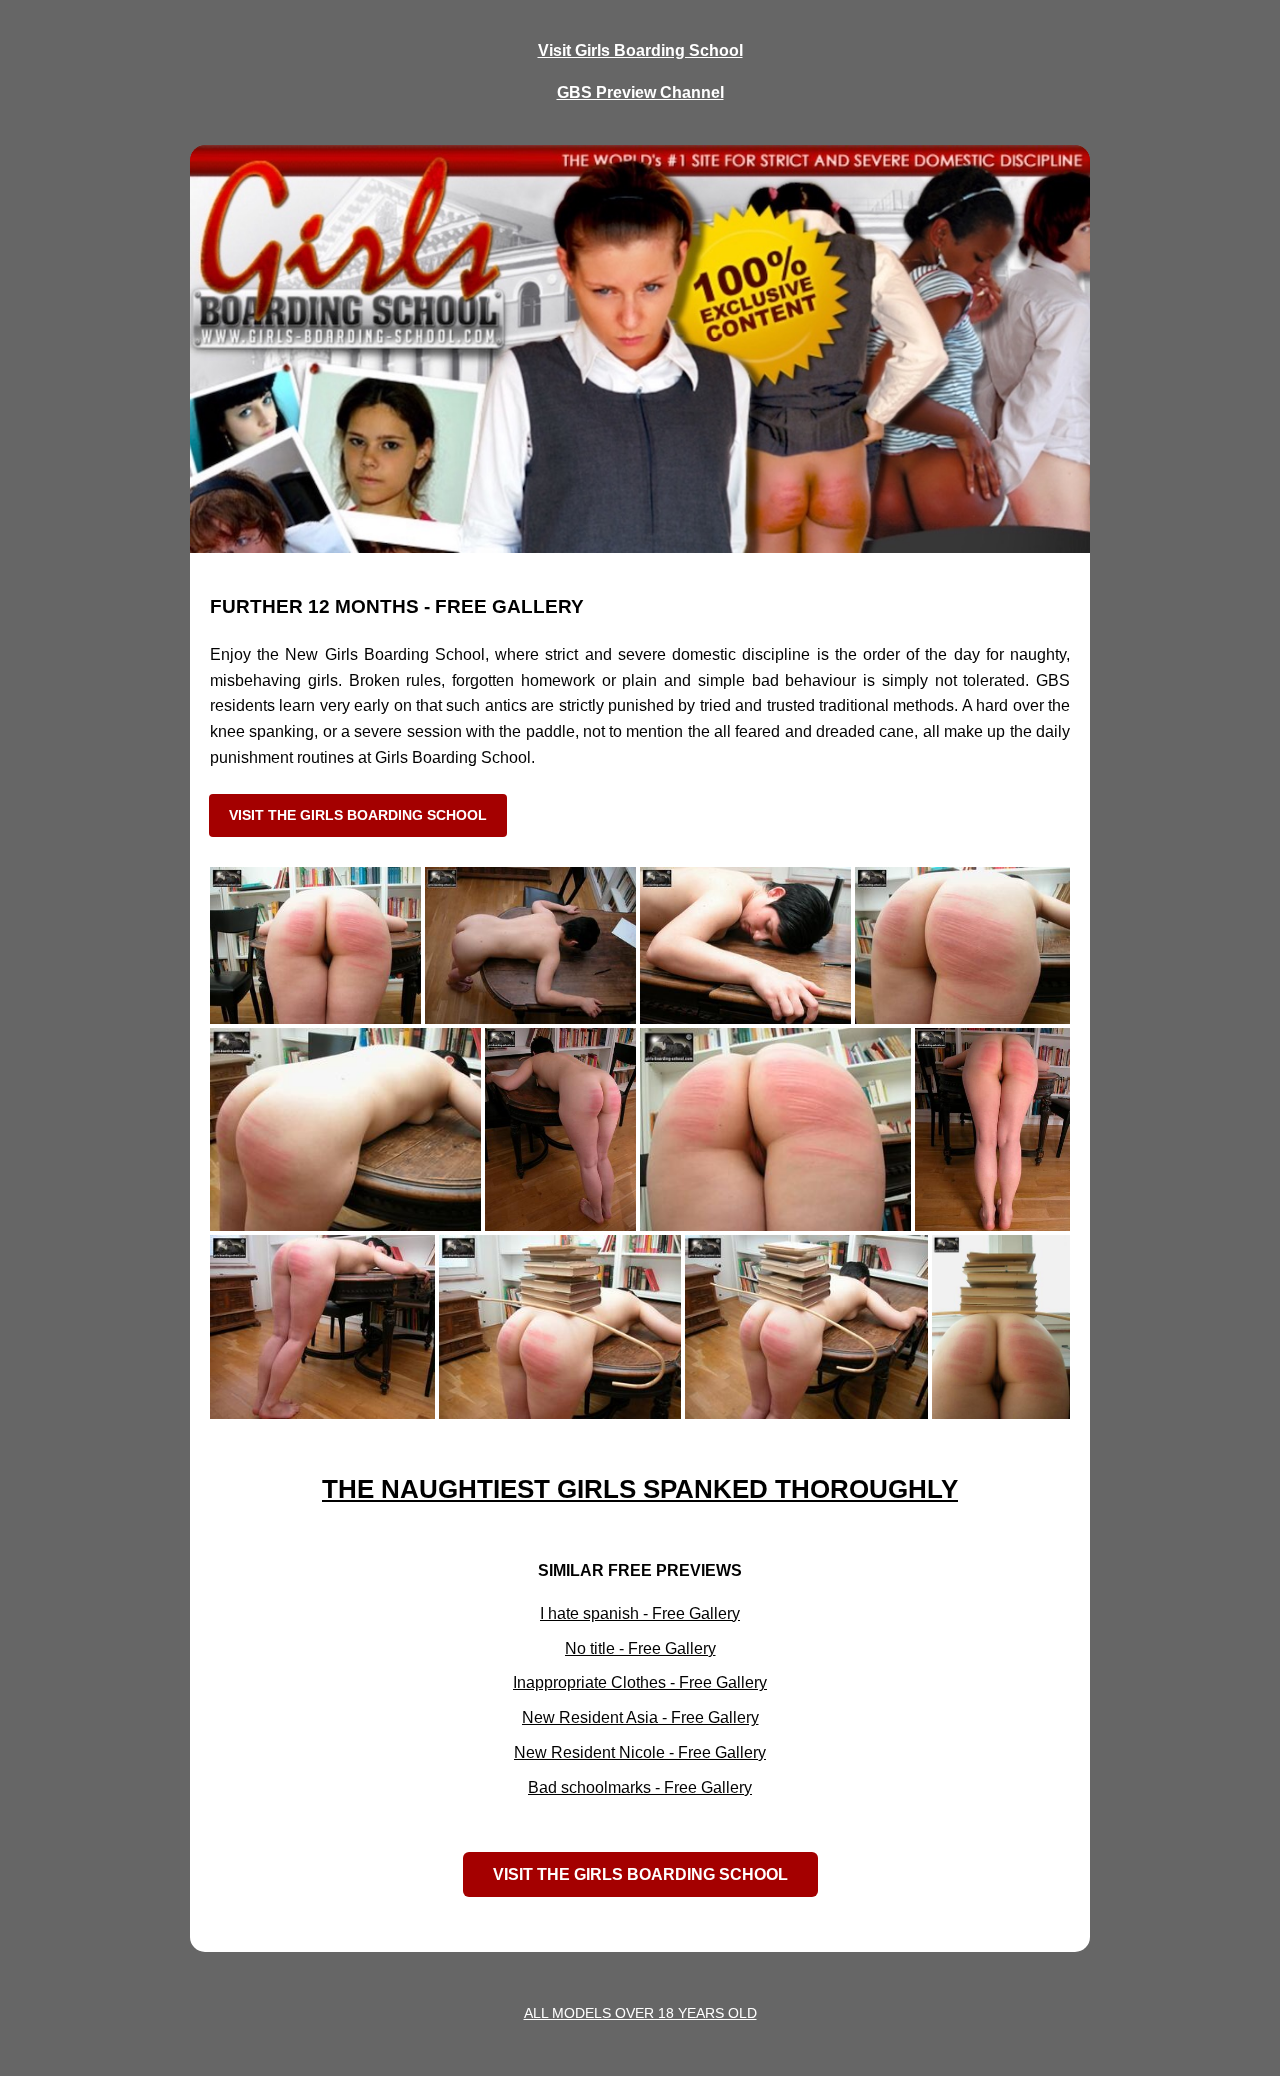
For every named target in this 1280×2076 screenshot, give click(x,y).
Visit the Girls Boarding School (358, 815)
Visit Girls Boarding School (640, 50)
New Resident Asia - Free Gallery (640, 1717)
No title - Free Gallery (640, 1648)
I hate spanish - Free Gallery (640, 1613)
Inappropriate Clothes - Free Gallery (640, 1682)
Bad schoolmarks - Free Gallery (640, 1787)
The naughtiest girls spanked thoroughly (640, 1489)
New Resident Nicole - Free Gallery (640, 1752)
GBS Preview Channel (640, 92)
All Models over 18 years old (640, 2013)
